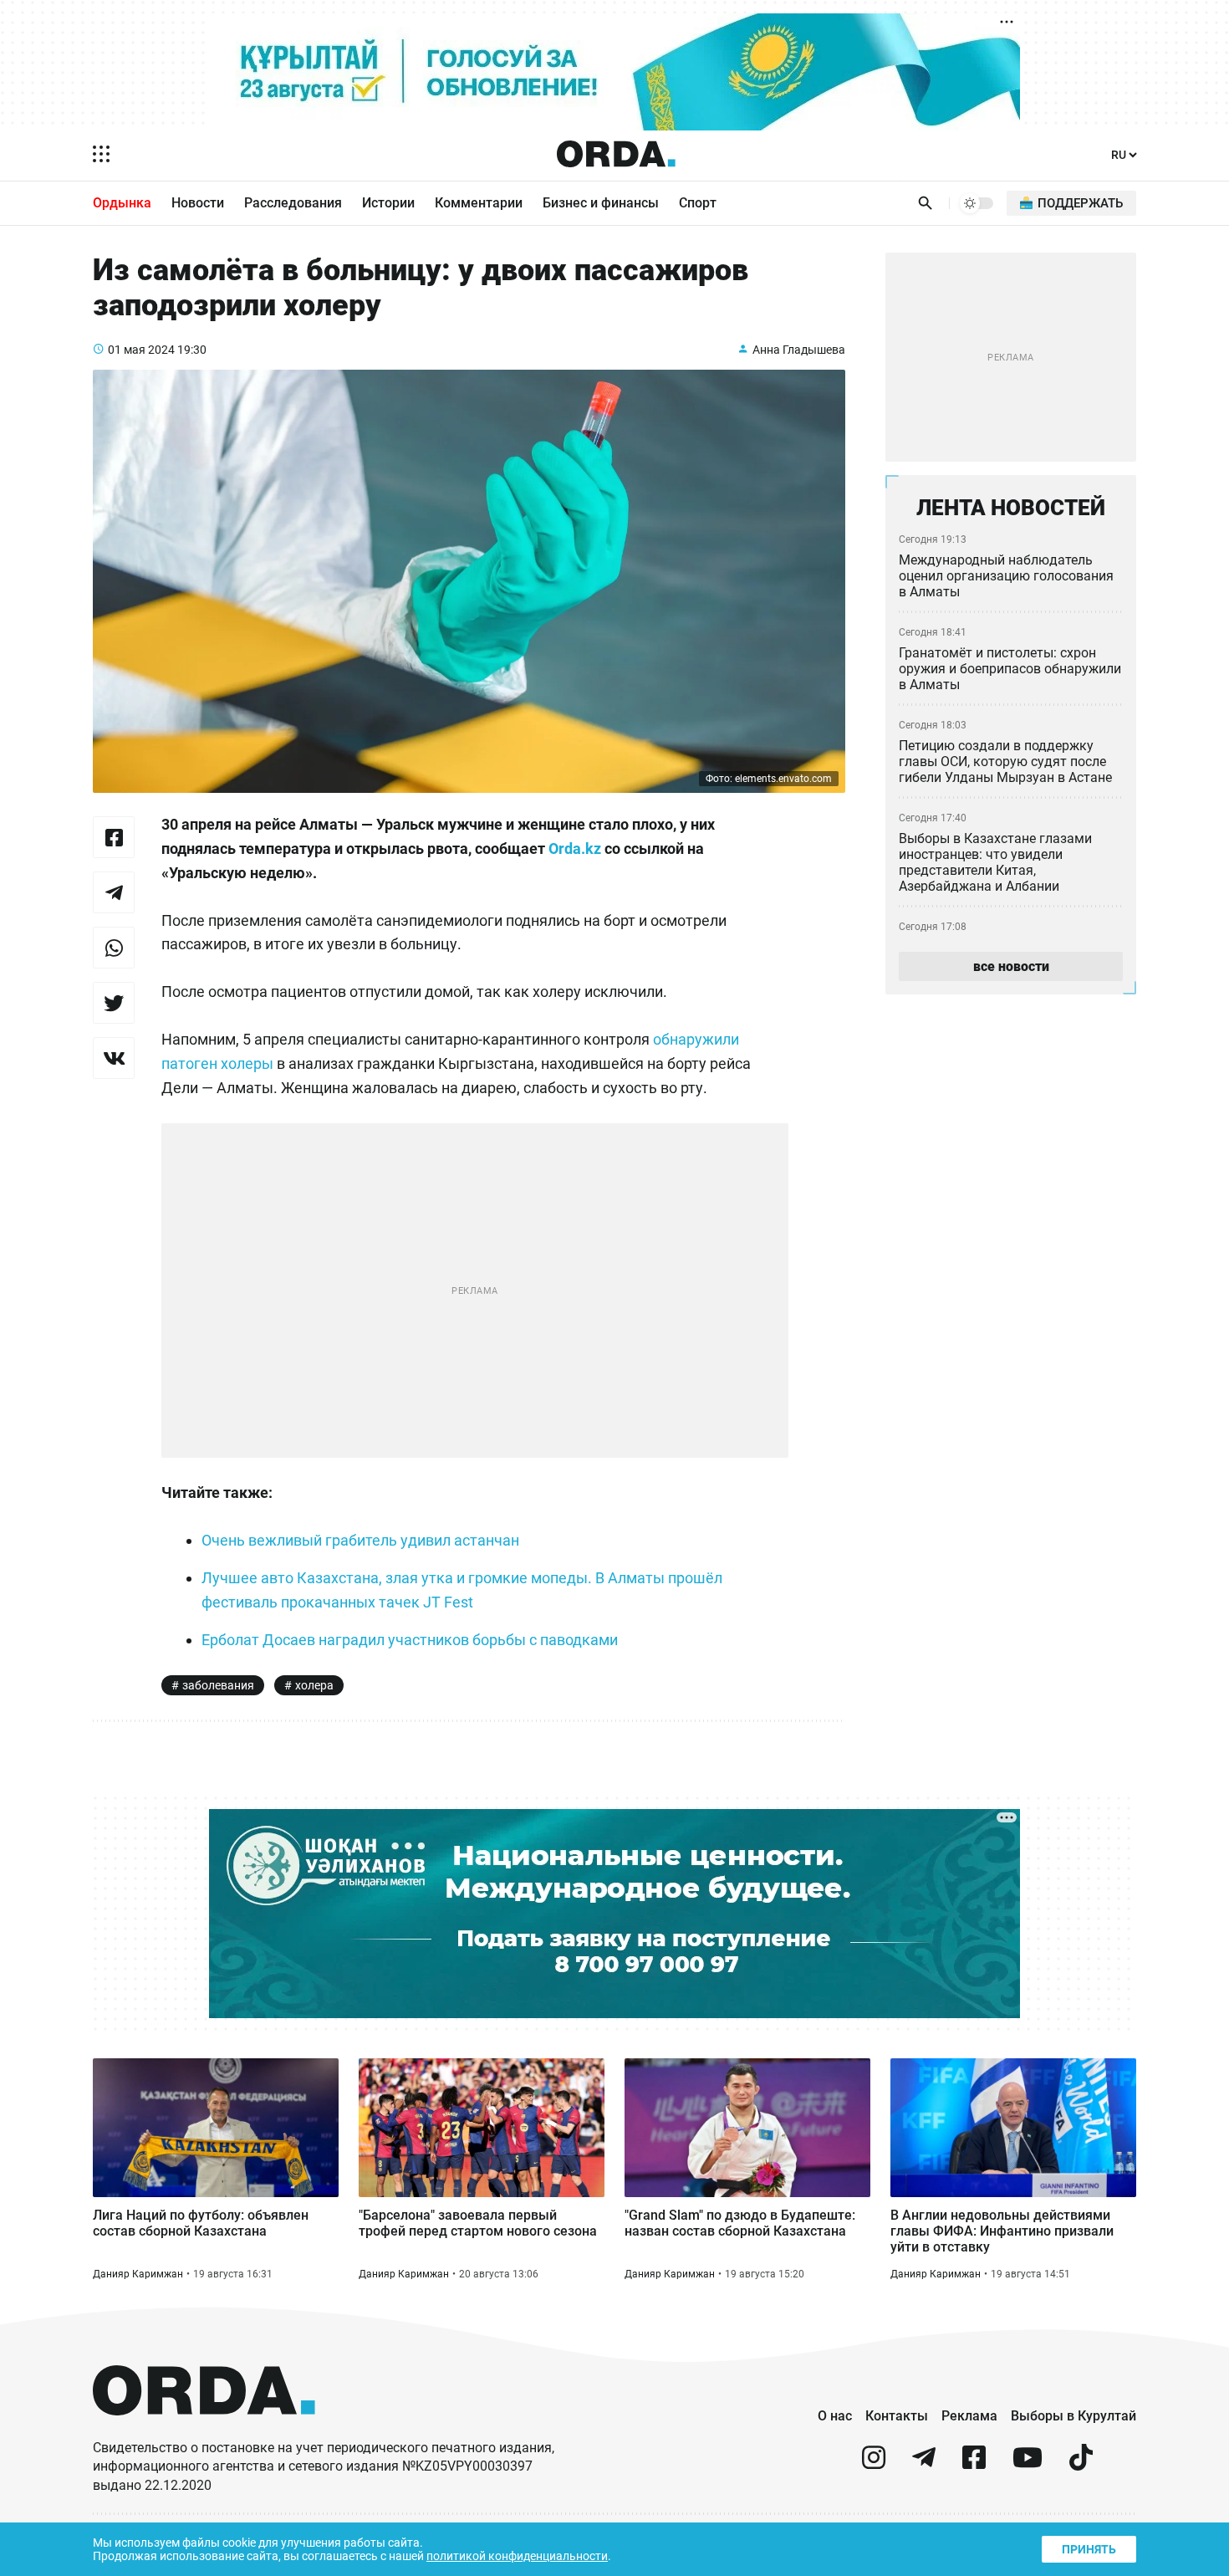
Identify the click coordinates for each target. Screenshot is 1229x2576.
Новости (198, 203)
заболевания (218, 1685)
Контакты (897, 2416)
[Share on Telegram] (114, 892)
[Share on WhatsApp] (114, 948)
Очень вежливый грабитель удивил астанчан (360, 1540)
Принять (1089, 2549)
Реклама (969, 2416)
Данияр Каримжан (138, 2274)
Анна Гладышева (799, 350)
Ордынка (122, 203)
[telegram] (924, 2464)
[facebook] (974, 2464)
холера (314, 1685)
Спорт (698, 203)
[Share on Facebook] (114, 837)
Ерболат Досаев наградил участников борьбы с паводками (410, 1640)
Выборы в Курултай (1073, 2416)
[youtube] (1028, 2464)
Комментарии (479, 203)
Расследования (293, 203)
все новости (1011, 966)
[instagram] (874, 2464)
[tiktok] (1081, 2464)
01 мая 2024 (141, 350)
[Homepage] (616, 154)
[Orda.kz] (204, 2431)
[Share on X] (114, 1003)
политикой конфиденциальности (517, 2556)
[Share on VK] (114, 1058)
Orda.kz (575, 848)
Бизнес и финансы (601, 203)
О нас (835, 2416)
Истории (388, 203)
